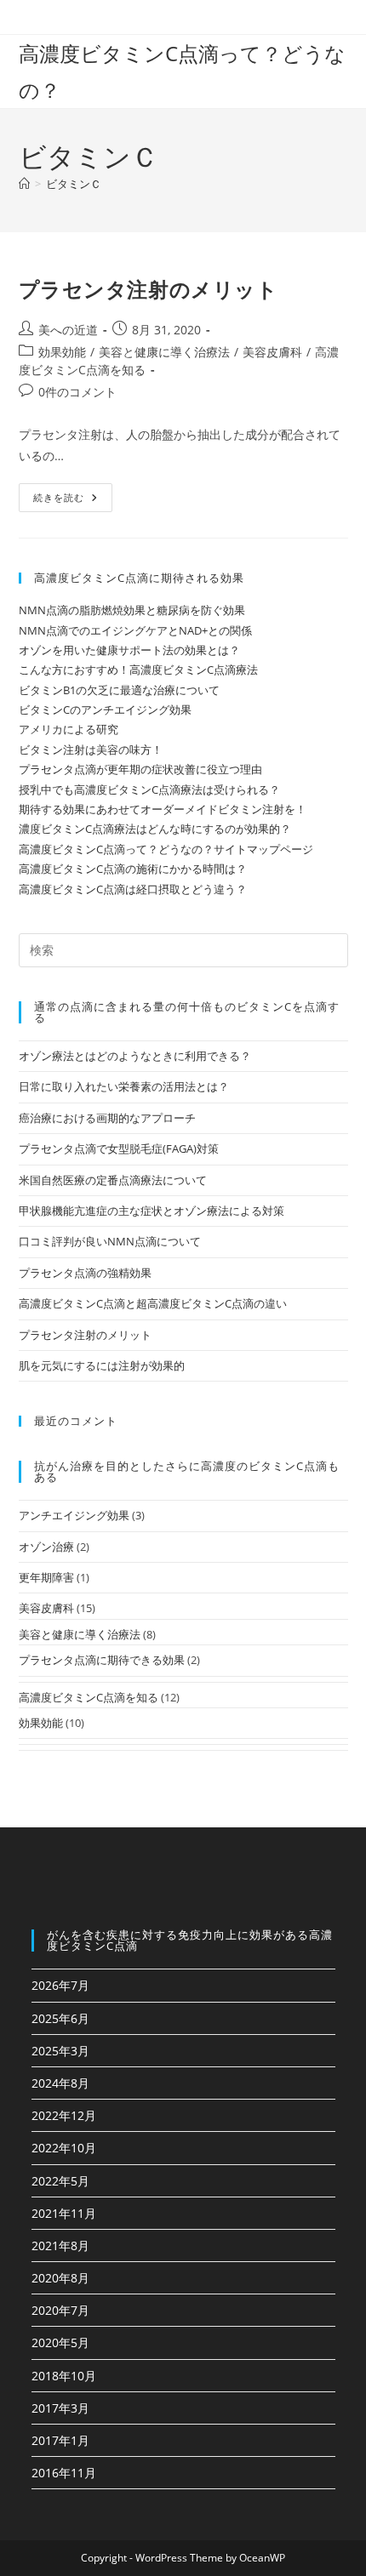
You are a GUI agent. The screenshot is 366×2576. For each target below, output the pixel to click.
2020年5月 (60, 2342)
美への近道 (68, 330)
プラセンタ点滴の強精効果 (85, 1273)
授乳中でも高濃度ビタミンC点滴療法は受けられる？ (149, 789)
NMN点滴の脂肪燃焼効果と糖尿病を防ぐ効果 (132, 610)
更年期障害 (46, 1577)
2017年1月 (60, 2440)
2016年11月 (64, 2473)
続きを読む (65, 501)
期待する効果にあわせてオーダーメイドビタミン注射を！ (163, 809)
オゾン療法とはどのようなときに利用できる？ (135, 1056)
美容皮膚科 (272, 352)
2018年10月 (64, 2376)
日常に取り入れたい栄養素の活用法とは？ (124, 1086)
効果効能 (62, 352)
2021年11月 (64, 2213)
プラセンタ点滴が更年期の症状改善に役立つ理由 (140, 769)
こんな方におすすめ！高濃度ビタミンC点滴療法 (138, 670)
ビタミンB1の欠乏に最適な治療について (119, 690)
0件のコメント (77, 392)
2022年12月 (64, 2115)
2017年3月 (60, 2408)
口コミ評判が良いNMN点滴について (110, 1241)
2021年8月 (60, 2245)
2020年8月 (60, 2278)
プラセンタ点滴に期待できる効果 (102, 1660)
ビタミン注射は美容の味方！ (91, 749)
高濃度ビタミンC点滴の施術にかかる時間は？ (133, 869)
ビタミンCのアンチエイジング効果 (105, 710)
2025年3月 (60, 2051)
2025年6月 (60, 2018)
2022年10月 (64, 2148)
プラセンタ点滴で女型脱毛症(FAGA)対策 (119, 1148)
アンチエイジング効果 (74, 1515)
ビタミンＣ (74, 184)
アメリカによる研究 (69, 729)
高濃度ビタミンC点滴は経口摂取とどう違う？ (133, 889)
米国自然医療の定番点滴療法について (113, 1180)
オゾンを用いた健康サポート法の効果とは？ (129, 650)
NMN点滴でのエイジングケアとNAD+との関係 (135, 630)
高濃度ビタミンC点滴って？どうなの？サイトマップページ (166, 849)
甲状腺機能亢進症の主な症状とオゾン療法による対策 (152, 1211)
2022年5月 (60, 2181)
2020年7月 (60, 2310)
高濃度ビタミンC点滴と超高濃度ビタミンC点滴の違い (153, 1303)
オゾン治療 (46, 1547)
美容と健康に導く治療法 (164, 352)
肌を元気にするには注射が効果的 (102, 1365)
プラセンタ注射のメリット (149, 289)
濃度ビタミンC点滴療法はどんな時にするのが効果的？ (155, 829)
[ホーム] (24, 184)
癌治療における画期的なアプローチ (107, 1118)
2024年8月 (60, 2083)
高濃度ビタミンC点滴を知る (89, 1697)
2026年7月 (60, 1985)
